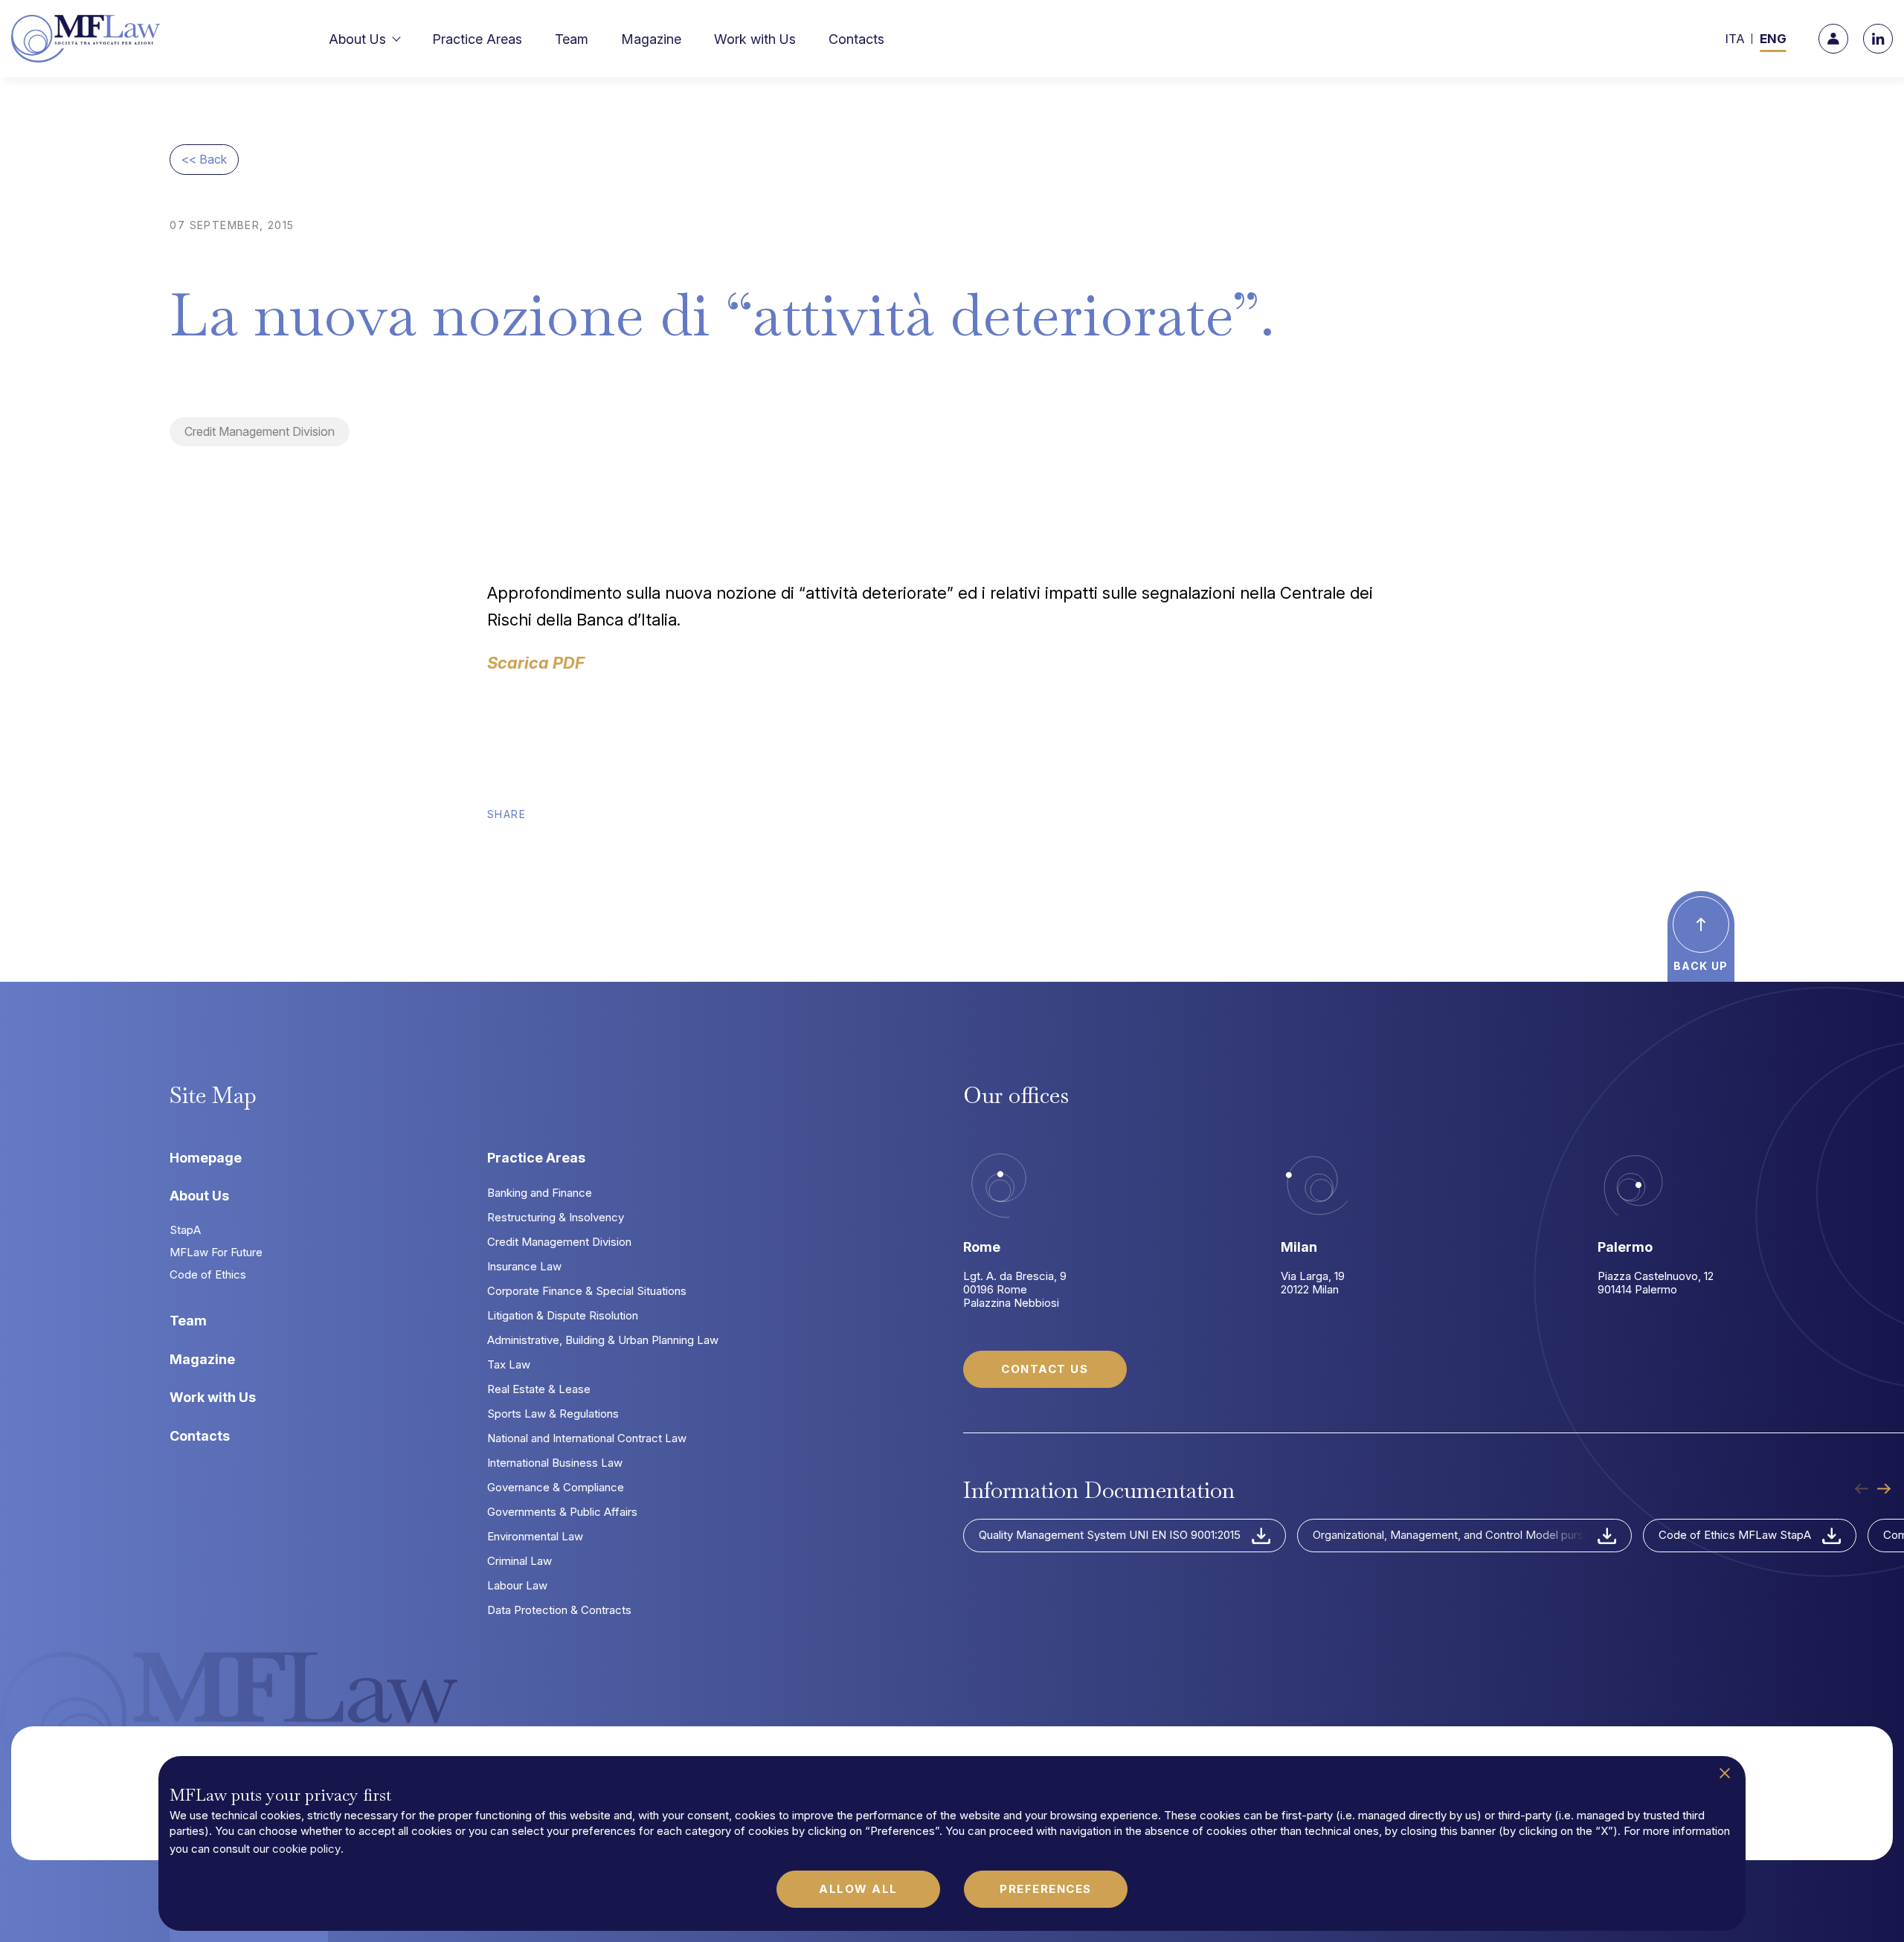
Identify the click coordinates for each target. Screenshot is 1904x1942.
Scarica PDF (536, 663)
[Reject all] (1725, 1773)
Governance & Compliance (556, 1487)
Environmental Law (535, 1536)
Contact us (1045, 1369)
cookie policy (306, 1849)
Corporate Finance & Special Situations (587, 1291)
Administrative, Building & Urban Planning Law (603, 1340)
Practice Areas (536, 1158)
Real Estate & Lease (539, 1389)
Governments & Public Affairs (562, 1512)
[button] (372, 39)
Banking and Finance (540, 1193)
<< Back (204, 159)
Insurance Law (524, 1266)
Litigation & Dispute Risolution (563, 1315)
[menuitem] (1735, 39)
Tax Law (509, 1364)
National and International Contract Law (587, 1438)
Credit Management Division (260, 431)
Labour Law (517, 1585)
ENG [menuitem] (1773, 39)
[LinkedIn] (1878, 39)
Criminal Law (520, 1561)
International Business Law (555, 1463)
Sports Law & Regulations (553, 1414)
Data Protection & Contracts (559, 1610)
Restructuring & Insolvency (556, 1217)
